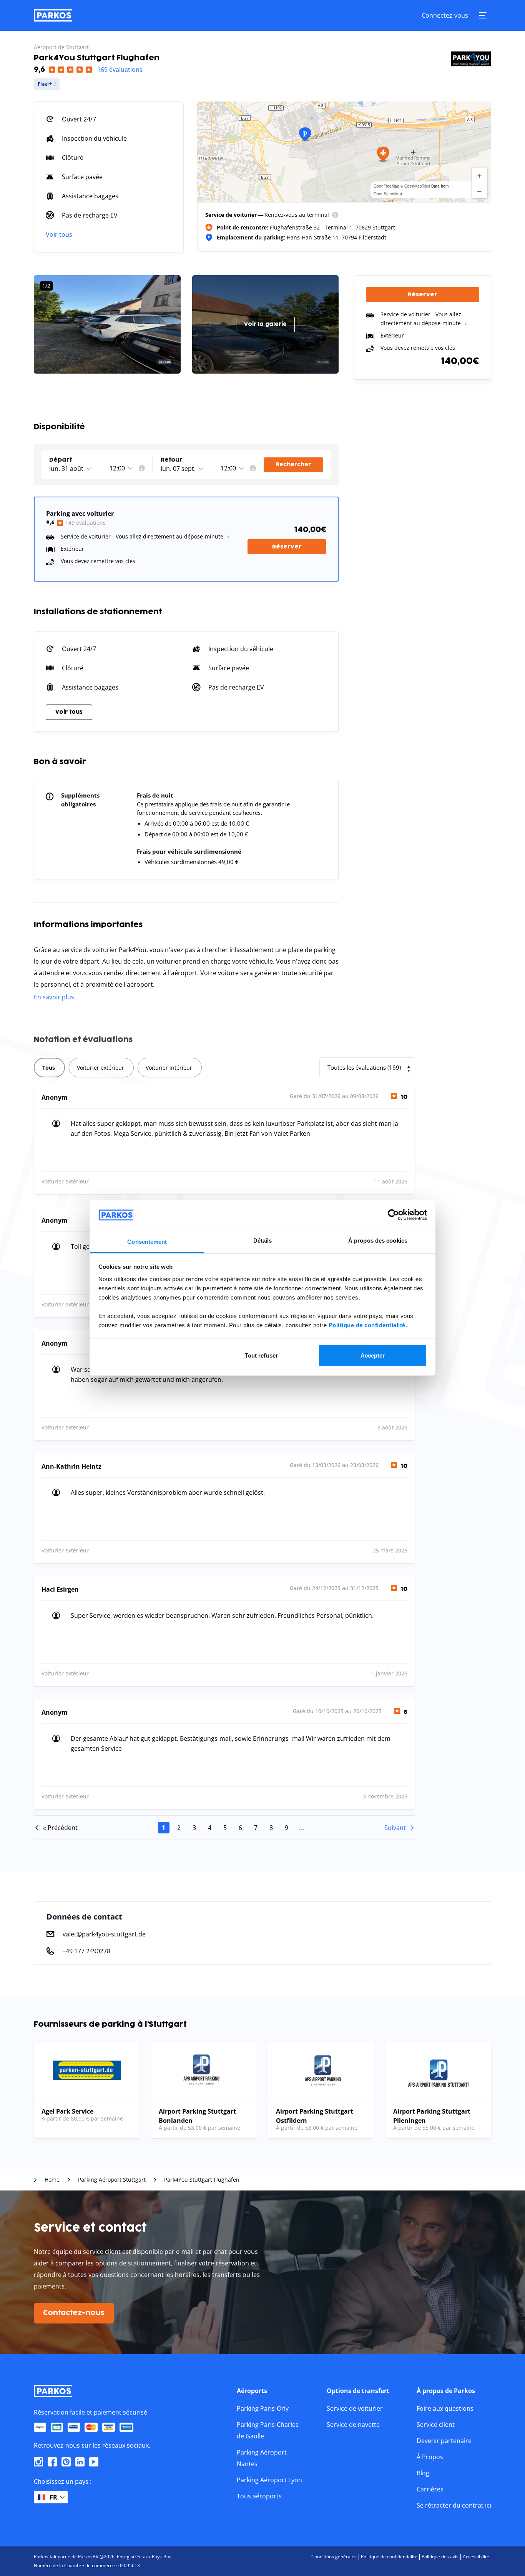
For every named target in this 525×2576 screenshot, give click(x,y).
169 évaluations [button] (120, 70)
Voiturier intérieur (169, 1068)
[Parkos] (53, 15)
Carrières (430, 2489)
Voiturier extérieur (101, 1068)
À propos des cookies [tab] (378, 1240)
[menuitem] (335, 215)
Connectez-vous (445, 15)
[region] (344, 152)
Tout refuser (261, 1355)
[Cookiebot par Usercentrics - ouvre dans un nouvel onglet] (393, 1215)
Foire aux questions (445, 2408)
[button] (383, 154)
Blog (423, 2473)
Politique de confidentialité (367, 1325)
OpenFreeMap (386, 186)
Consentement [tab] (147, 1241)
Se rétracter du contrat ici (454, 2505)
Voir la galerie (265, 324)
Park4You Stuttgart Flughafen (202, 2180)
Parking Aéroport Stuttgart (112, 2180)
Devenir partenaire (444, 2441)
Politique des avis (440, 2557)
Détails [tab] (263, 1240)
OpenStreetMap (388, 194)
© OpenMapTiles (415, 186)
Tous (49, 1068)
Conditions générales (334, 2557)
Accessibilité (476, 2557)
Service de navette (353, 2425)
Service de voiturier (355, 2408)
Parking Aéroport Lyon (269, 2480)
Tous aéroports (259, 2496)
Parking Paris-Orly (263, 2408)
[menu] (335, 215)
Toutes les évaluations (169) (364, 1067)
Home (52, 2180)
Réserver (287, 547)
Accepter (373, 1355)
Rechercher (293, 465)
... (302, 1828)
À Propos (430, 2457)
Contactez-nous (74, 2313)
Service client (436, 2425)
